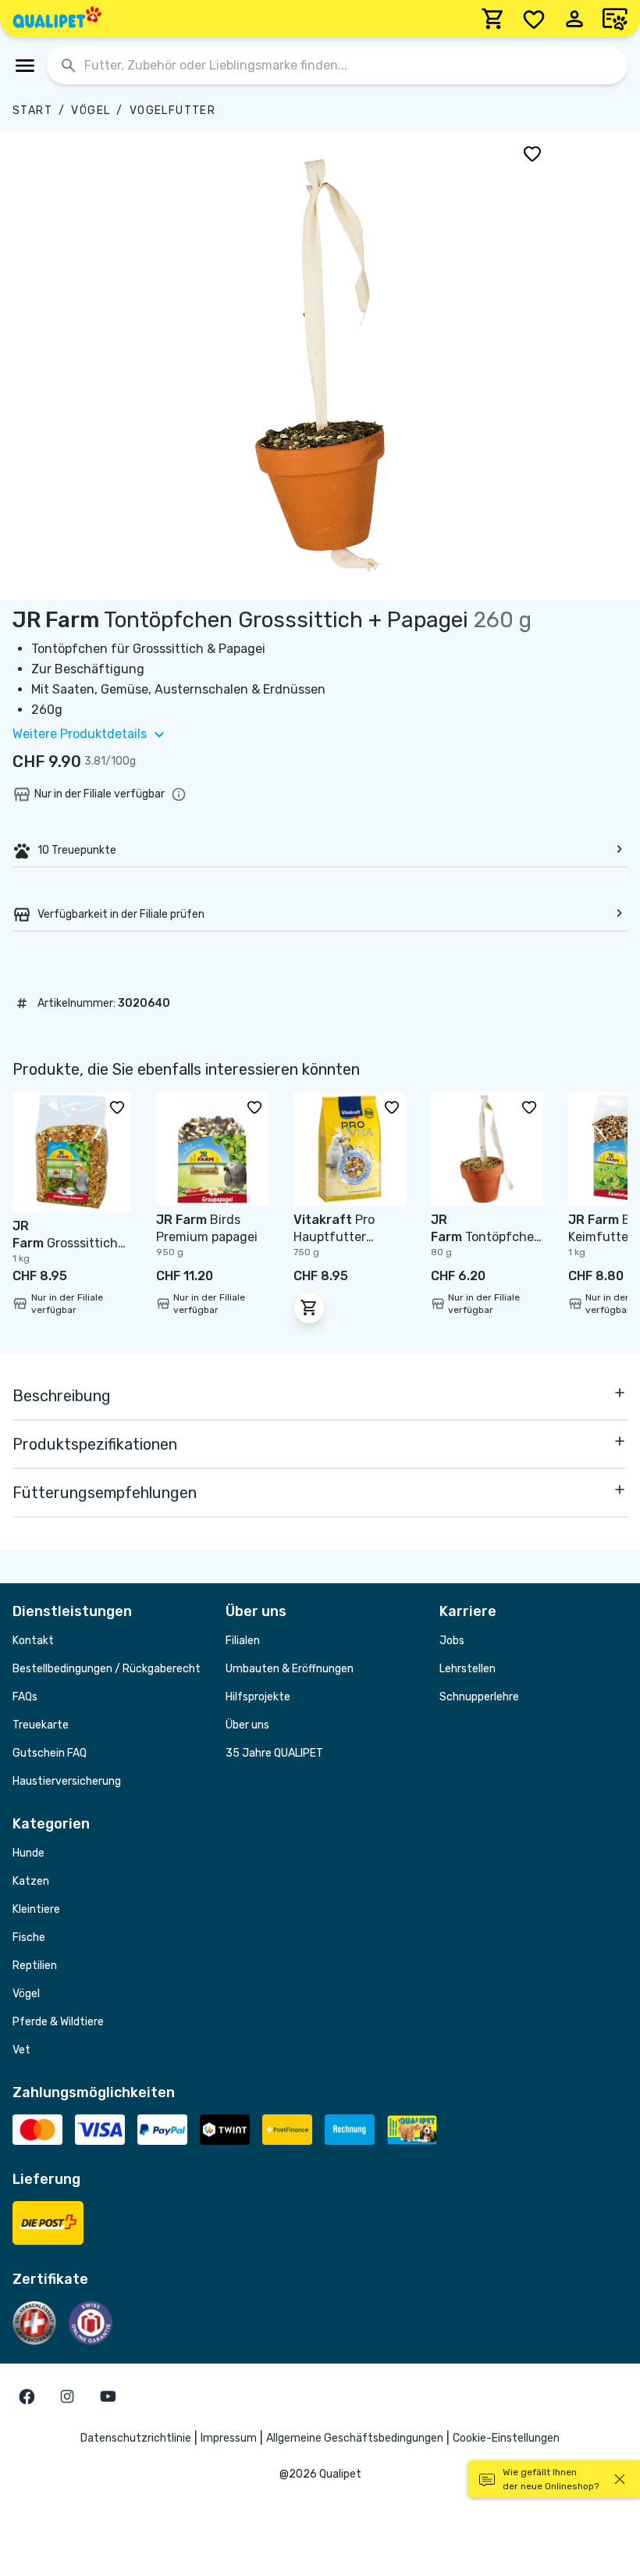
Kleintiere (36, 1909)
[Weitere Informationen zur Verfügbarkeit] (179, 794)
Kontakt (33, 1641)
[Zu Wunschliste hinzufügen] (532, 153)
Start (32, 111)
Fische (29, 1937)
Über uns (247, 1725)
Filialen (243, 1641)
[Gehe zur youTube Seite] (108, 2396)
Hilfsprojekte (258, 1697)
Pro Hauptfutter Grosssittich (334, 1237)
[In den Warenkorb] (309, 1308)
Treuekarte (41, 1725)
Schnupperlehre (479, 1697)
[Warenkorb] (493, 19)
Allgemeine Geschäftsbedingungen (355, 2438)
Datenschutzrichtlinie (136, 2438)
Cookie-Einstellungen (506, 2438)
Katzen (31, 1881)
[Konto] (574, 19)
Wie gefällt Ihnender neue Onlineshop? (551, 2479)
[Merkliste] (534, 19)
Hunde (28, 1853)
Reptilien (35, 1966)
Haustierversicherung (67, 1781)
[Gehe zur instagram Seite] (67, 2396)
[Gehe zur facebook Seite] (27, 2396)
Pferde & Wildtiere (58, 2022)
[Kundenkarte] (615, 19)
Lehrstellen (468, 1669)
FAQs (25, 1697)
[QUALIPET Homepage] (57, 19)
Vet (21, 2050)
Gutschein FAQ (50, 1753)
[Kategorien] (25, 66)
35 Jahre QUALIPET (274, 1753)
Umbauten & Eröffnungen (290, 1669)
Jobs (452, 1641)
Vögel (91, 111)
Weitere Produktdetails (80, 734)
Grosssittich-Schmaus (68, 1243)
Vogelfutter (172, 111)
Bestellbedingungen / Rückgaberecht (107, 1669)
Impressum (229, 2438)
